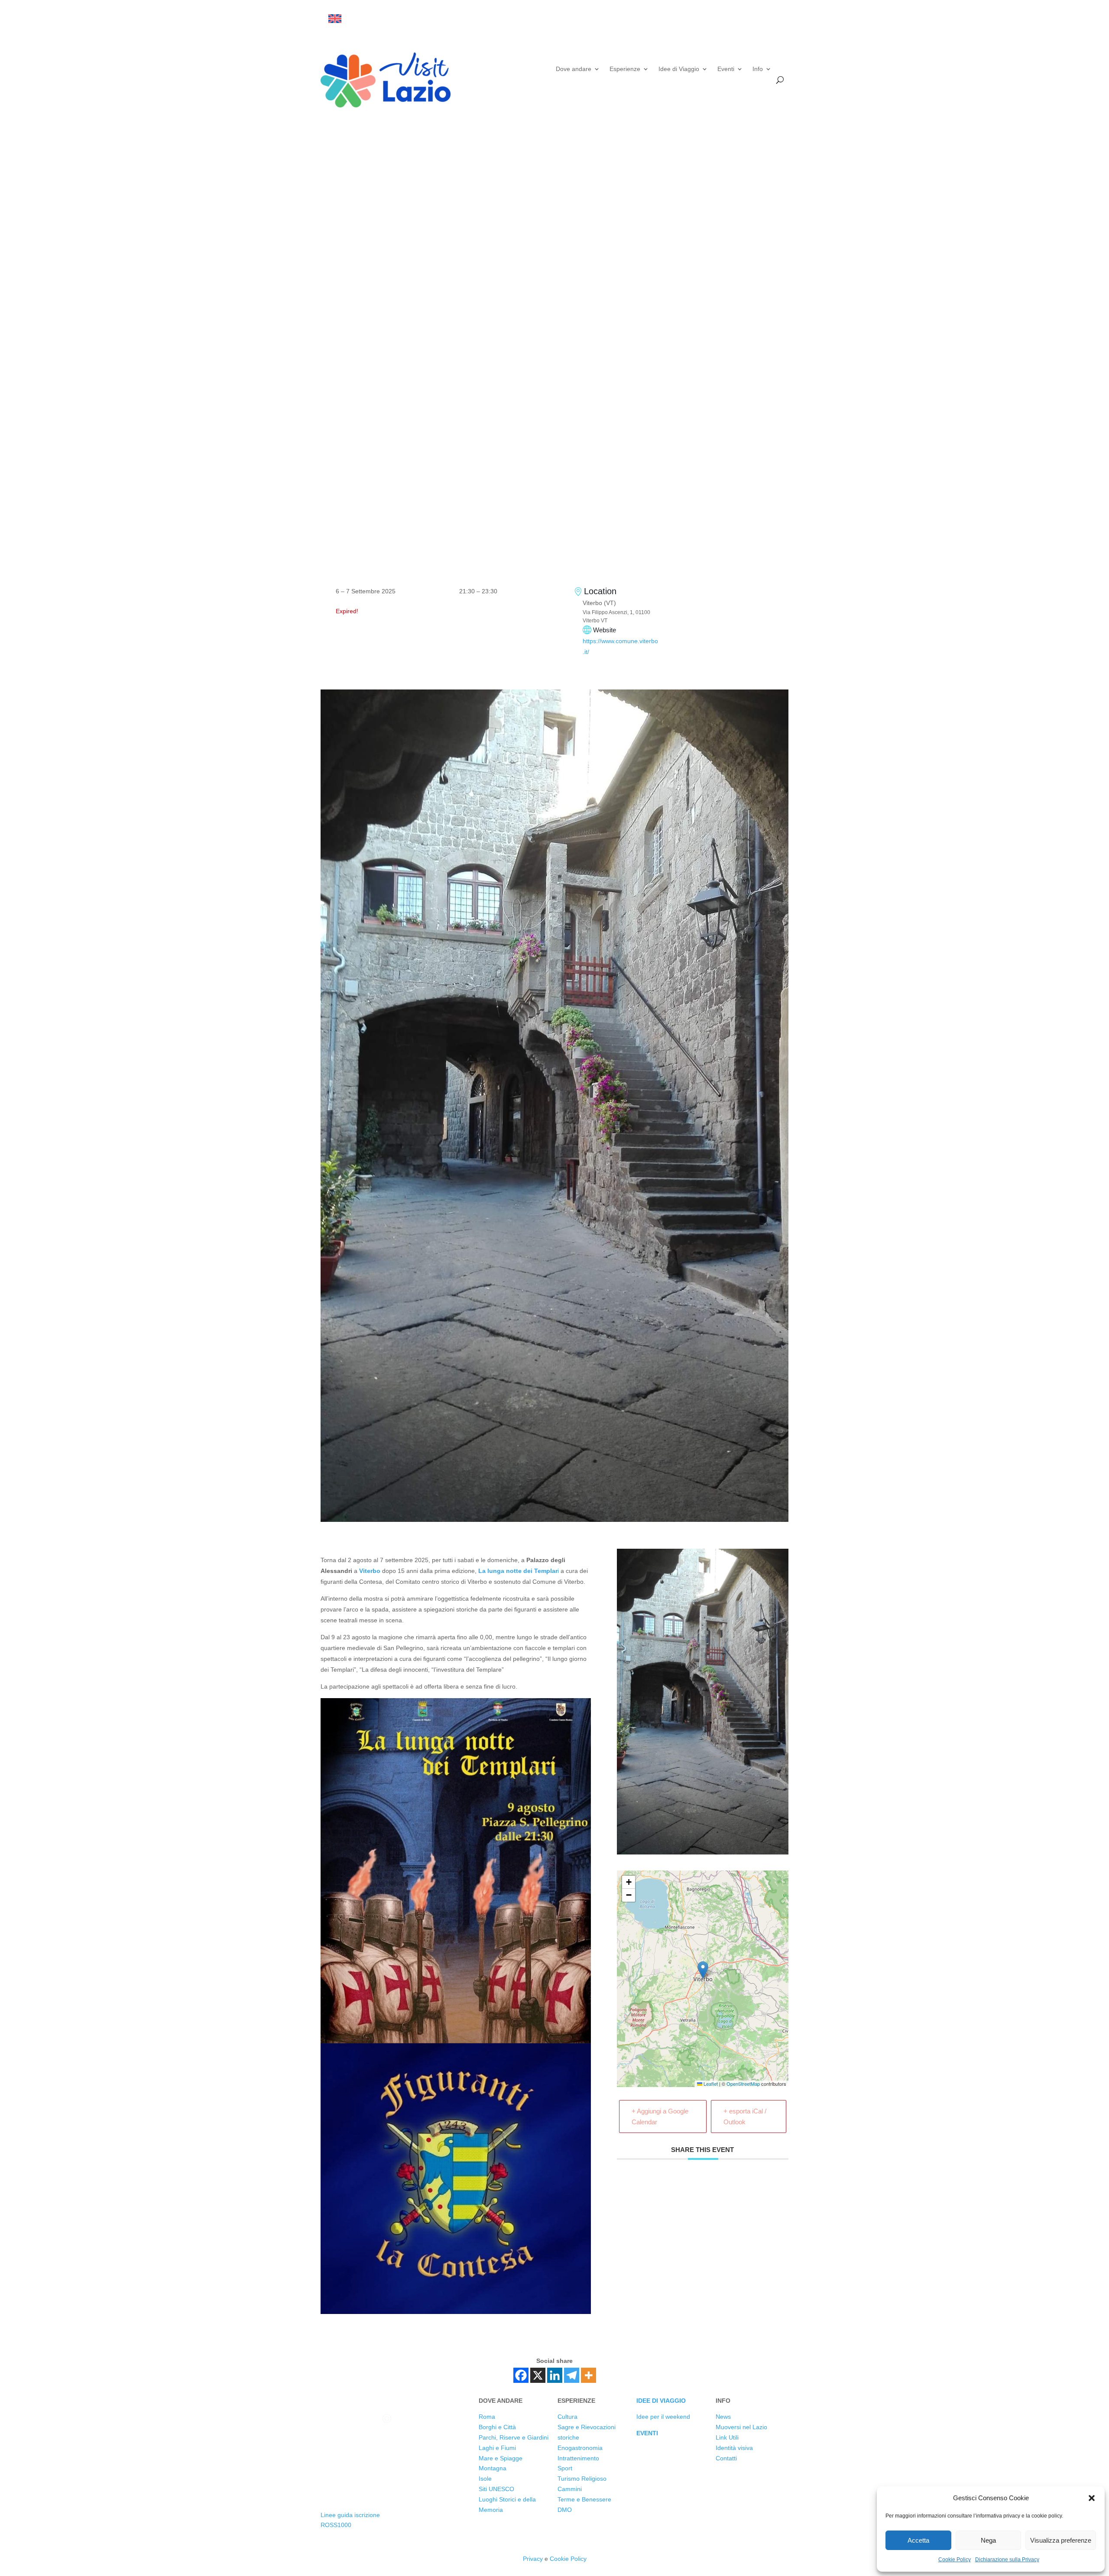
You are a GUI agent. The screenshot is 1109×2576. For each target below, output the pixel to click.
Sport (565, 2468)
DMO (565, 2510)
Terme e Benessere (584, 2499)
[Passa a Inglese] (335, 19)
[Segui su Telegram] (781, 19)
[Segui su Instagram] (747, 19)
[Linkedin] (555, 2375)
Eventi (726, 69)
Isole (485, 2479)
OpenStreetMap (743, 2084)
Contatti (726, 2458)
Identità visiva (734, 2448)
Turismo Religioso (582, 2479)
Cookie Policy (955, 2560)
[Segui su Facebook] (712, 19)
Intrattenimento (578, 2458)
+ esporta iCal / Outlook (745, 2116)
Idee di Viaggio (679, 69)
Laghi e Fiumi (497, 2448)
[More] (589, 2375)
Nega (988, 2540)
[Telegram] (572, 2375)
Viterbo (370, 1571)
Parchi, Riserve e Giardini (514, 2437)
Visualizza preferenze (1061, 2540)
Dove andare (574, 69)
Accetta (918, 2540)
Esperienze (625, 69)
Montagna (493, 2468)
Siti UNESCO (496, 2489)
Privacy (533, 2559)
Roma (487, 2417)
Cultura (567, 2417)
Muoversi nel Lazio (741, 2427)
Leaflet (710, 2084)
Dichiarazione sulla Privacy (1007, 2560)
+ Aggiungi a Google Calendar (660, 2116)
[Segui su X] (730, 19)
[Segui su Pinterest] (379, 2449)
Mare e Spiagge (501, 2458)
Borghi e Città (497, 2427)
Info (758, 69)
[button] (1092, 2498)
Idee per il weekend (663, 2417)
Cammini (570, 2489)
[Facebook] (521, 2375)
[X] (538, 2375)
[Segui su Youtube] (764, 19)
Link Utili (727, 2437)
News (723, 2417)
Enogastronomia (580, 2448)
